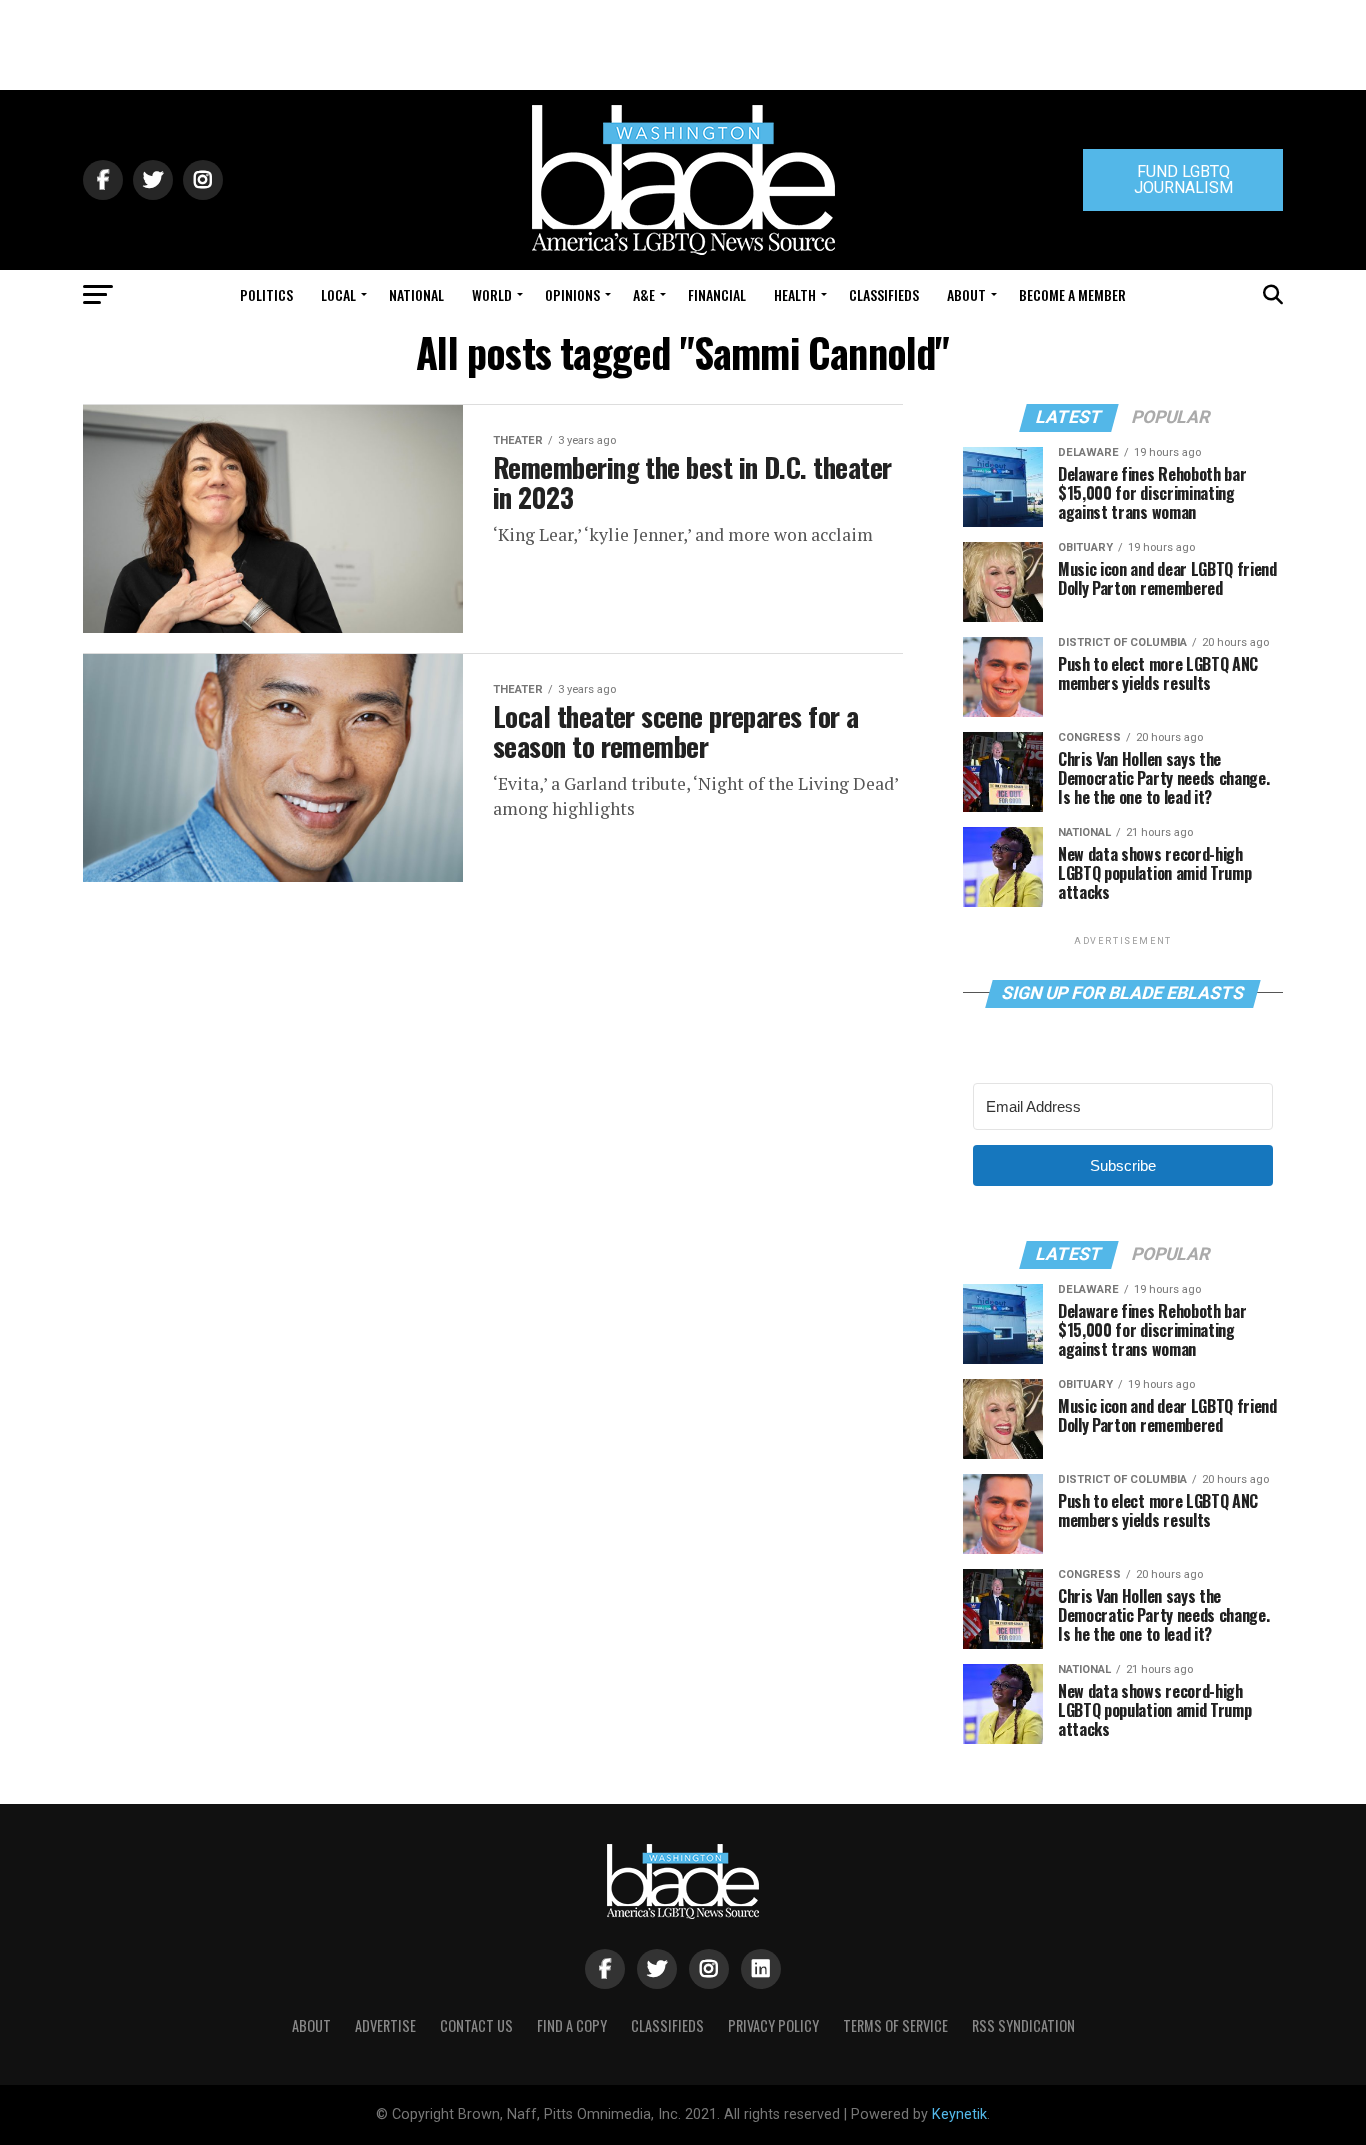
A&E (644, 294)
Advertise (385, 2025)
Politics (266, 294)
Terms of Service (895, 2025)
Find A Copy (572, 2025)
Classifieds (884, 294)
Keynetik (959, 2114)
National (416, 294)
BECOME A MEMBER (1072, 294)
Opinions (572, 294)
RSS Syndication (1023, 2025)
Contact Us (476, 2025)
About (966, 294)
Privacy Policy (773, 2025)
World (492, 294)
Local (338, 294)
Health (795, 294)
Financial (717, 294)
